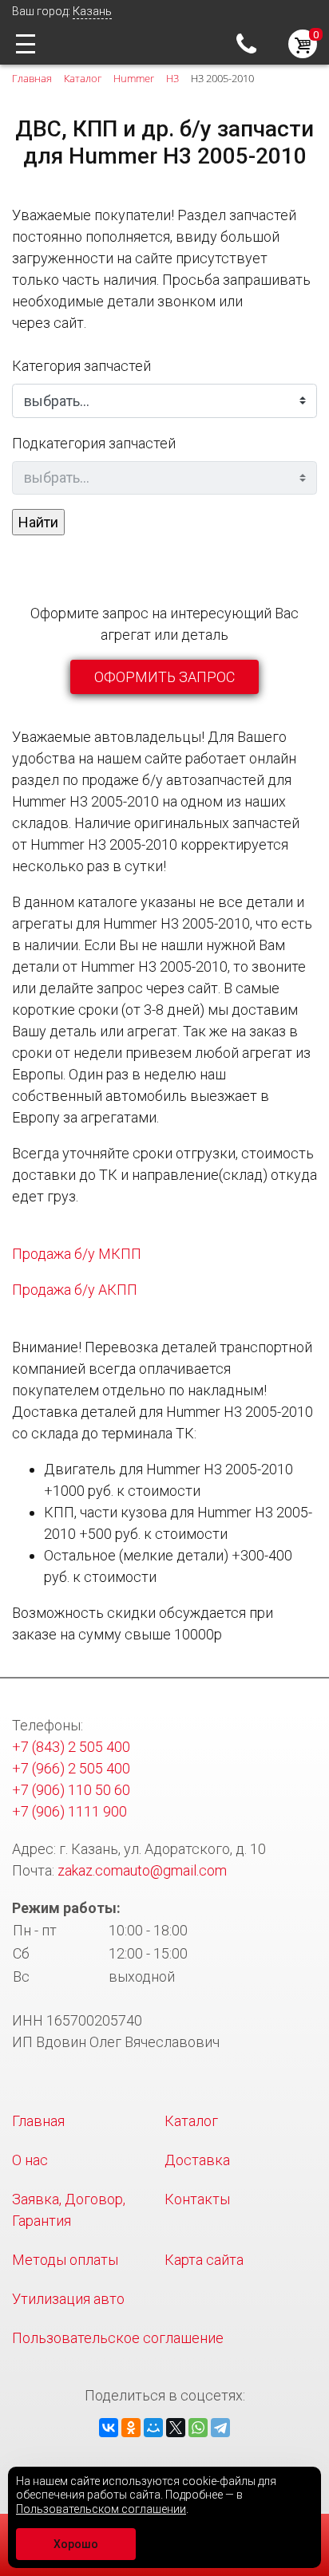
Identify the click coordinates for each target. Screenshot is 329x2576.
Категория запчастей (81, 366)
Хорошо (76, 2544)
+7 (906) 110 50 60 (71, 1790)
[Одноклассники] (131, 2428)
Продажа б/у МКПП (77, 1254)
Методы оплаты (65, 2260)
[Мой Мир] (153, 2428)
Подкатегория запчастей (94, 443)
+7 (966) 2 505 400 (71, 1768)
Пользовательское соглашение (118, 2338)
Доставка (197, 2160)
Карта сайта (204, 2260)
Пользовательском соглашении (101, 2509)
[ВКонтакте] (109, 2428)
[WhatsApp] (198, 2428)
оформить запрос (164, 677)
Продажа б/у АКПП (75, 1290)
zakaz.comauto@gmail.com (142, 1870)
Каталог (191, 2121)
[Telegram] (220, 2428)
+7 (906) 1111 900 (69, 1811)
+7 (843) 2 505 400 (250, 43)
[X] (176, 2428)
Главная (38, 2121)
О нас (30, 2160)
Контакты (197, 2199)
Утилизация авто (68, 2299)
